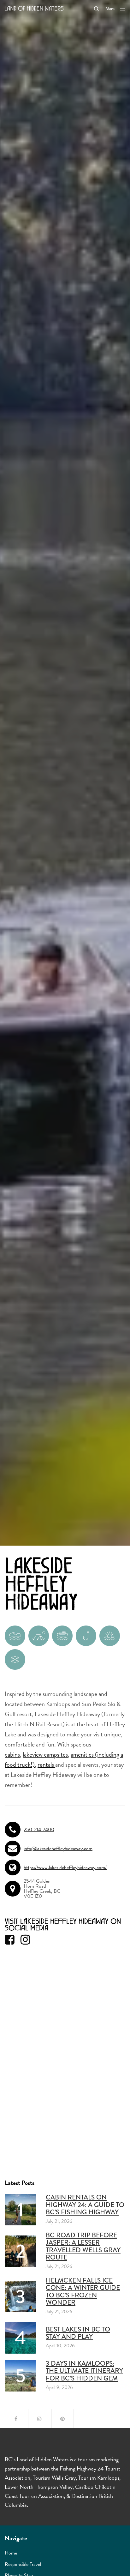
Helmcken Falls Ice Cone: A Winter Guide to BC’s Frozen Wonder (83, 2291)
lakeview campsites (45, 1754)
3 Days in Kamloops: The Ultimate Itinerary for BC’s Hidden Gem (84, 2371)
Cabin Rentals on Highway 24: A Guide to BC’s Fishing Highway (85, 2205)
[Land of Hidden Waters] (34, 8)
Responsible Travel (23, 2564)
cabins (12, 1754)
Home (11, 2553)
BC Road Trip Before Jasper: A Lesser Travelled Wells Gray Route (83, 2246)
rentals (46, 1765)
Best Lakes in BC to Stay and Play (78, 2333)
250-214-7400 (39, 1830)
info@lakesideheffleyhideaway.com (58, 1849)
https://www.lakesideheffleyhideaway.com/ (65, 1867)
